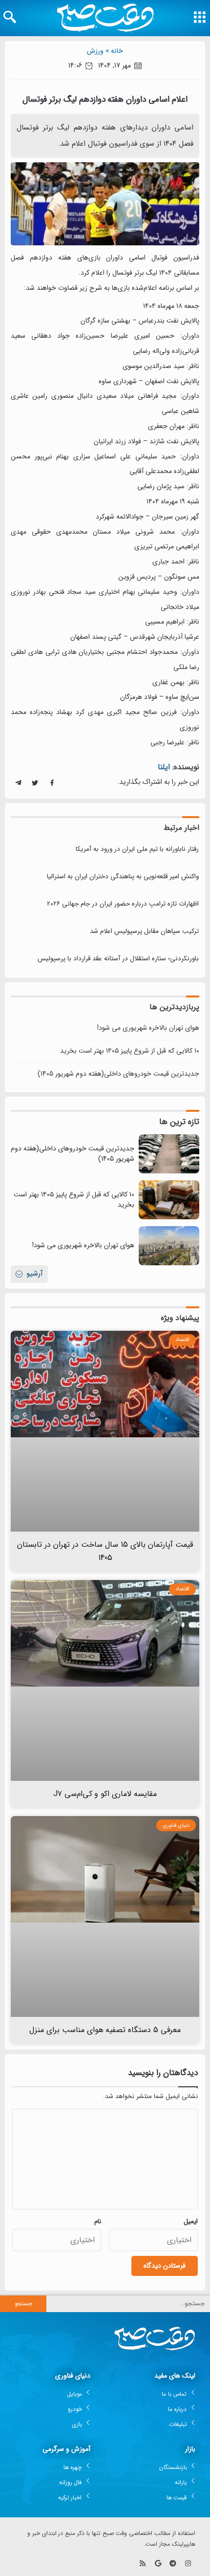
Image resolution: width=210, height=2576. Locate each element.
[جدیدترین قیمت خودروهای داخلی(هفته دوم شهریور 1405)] (169, 1154)
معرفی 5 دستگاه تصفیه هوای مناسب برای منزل (105, 2030)
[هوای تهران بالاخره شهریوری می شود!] (169, 1246)
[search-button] (10, 17)
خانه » (114, 51)
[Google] (158, 2563)
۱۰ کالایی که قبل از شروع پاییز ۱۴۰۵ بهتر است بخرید (130, 1051)
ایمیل (191, 2221)
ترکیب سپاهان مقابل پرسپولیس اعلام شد (144, 931)
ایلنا (164, 767)
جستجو (23, 2304)
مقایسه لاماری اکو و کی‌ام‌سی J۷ (105, 1794)
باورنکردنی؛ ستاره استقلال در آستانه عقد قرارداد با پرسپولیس (118, 959)
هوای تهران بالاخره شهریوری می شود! (148, 1028)
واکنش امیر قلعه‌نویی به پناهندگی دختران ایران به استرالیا (123, 877)
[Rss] (143, 2563)
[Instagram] (188, 2563)
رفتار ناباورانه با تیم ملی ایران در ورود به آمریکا (137, 849)
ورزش (95, 51)
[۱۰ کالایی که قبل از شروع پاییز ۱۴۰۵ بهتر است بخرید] (169, 1200)
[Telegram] (173, 2563)
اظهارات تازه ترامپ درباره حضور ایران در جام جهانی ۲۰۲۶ (123, 904)
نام (98, 2221)
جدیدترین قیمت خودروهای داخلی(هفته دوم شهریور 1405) (118, 1074)
